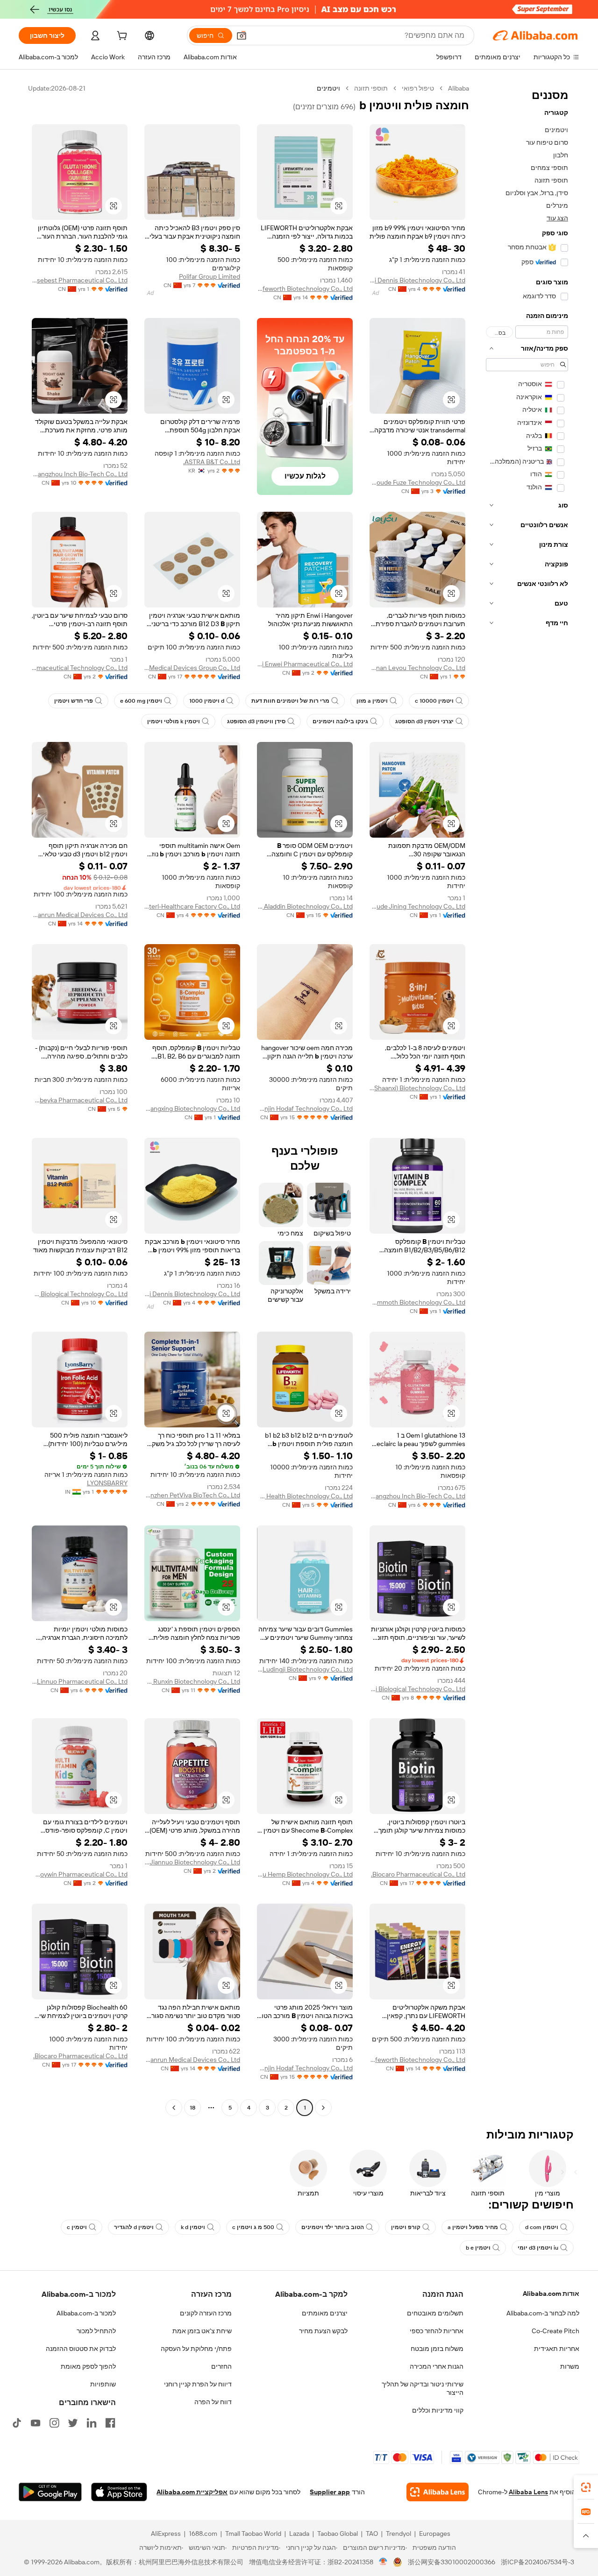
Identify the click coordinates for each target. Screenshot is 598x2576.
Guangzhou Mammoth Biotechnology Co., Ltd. (417, 1302)
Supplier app (330, 2492)
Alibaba (459, 88)
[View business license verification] (383, 2562)
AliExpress (166, 2534)
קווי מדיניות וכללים (438, 2410)
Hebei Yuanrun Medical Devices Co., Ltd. (80, 915)
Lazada (299, 2534)
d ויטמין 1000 (207, 701)
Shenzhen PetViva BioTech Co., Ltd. (192, 1495)
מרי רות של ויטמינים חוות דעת (290, 701)
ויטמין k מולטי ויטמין (174, 721)
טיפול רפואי (418, 88)
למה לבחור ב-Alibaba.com (543, 2313)
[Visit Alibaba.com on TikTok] (17, 2423)
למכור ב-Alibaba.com (86, 2313)
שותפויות (103, 2384)
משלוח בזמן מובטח (437, 2349)
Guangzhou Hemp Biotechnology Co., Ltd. (305, 1874)
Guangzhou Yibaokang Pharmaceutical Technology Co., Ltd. (80, 668)
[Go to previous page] (323, 2108)
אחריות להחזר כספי (437, 2331)
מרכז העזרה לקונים (206, 2313)
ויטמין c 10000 (434, 701)
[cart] (121, 37)
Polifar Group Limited (210, 276)
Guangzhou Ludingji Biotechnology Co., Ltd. (305, 1669)
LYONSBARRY (107, 1483)
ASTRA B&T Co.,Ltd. (212, 462)
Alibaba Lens (528, 2492)
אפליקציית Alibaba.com (192, 2492)
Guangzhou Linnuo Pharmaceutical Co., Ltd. (80, 1681)
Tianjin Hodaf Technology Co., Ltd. (305, 1108)
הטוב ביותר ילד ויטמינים (333, 2227)
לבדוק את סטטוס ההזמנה (81, 2349)
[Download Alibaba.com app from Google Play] (50, 2492)
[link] (586, 2487)
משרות (570, 2366)
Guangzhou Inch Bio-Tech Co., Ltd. (80, 474)
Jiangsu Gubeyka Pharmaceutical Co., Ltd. (80, 1100)
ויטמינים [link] (328, 88)
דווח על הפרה (213, 2402)
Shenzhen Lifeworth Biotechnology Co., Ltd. (305, 289)
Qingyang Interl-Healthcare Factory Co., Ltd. (192, 906)
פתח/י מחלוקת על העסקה (196, 2349)
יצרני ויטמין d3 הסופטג (424, 721)
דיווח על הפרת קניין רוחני (198, 2384)
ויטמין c (77, 2227)
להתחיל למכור (96, 2331)
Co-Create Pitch (555, 2331)
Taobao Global (338, 2534)
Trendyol (399, 2534)
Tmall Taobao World (253, 2534)
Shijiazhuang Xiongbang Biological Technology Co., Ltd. (80, 1294)
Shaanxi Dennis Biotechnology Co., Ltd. (417, 280)
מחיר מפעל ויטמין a (473, 2227)
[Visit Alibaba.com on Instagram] (54, 2423)
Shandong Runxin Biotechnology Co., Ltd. (192, 1681)
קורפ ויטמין (406, 2227)
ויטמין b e (478, 2248)
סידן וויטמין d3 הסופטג (256, 721)
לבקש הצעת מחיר (323, 2331)
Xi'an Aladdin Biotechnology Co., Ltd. (305, 906)
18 (192, 2108)
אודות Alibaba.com (551, 2294)
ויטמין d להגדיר (134, 2227)
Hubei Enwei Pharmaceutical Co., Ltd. (305, 664)
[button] (242, 35)
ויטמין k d (193, 2227)
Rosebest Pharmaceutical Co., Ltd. (80, 280)
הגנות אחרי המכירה (437, 2366)
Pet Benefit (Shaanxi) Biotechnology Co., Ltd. (417, 1088)
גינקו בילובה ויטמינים (340, 721)
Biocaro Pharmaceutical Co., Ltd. (418, 1874)
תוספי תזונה (371, 88)
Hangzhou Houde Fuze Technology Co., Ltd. (417, 482)
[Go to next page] (174, 2108)
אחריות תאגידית (557, 2349)
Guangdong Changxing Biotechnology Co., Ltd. (192, 1108)
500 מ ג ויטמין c (253, 2227)
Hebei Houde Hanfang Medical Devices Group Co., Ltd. (192, 668)
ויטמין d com (542, 2227)
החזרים (221, 2366)
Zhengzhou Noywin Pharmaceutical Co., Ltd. (80, 1874)
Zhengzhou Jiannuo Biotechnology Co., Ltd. (192, 1862)
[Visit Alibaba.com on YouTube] (36, 2423)
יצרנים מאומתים (325, 2313)
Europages (435, 2534)
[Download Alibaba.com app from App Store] (119, 2492)
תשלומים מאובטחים (435, 2313)
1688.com (203, 2534)
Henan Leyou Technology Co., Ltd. (417, 668)
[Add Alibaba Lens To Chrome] (438, 2492)
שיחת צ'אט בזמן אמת (202, 2331)
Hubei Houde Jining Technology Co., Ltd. (417, 906)
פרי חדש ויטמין (74, 701)
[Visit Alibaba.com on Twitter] (73, 2423)
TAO (372, 2534)
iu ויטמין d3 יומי (538, 2248)
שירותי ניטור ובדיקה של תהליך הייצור (423, 2388)
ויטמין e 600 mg (141, 701)
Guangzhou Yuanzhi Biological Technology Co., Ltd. (417, 1689)
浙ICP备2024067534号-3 (537, 2562)
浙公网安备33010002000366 (452, 2562)
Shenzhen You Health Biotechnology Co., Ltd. (305, 1496)
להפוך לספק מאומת (88, 2366)
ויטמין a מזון (372, 701)
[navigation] (527, 1099)
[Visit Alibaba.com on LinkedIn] (92, 2423)
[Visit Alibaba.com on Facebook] (110, 2423)
